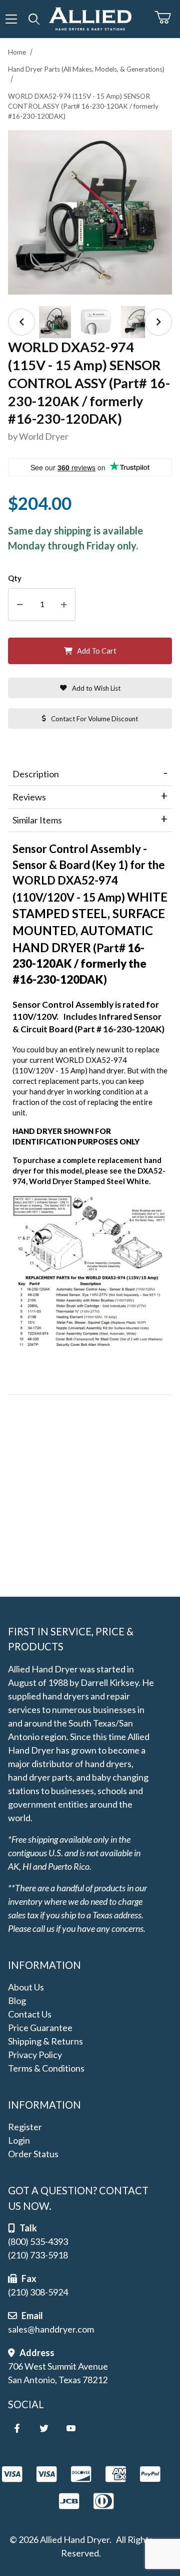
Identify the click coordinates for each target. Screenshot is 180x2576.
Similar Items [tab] (37, 820)
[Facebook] (17, 2428)
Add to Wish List (96, 688)
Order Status (33, 2154)
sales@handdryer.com (51, 2329)
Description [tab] (36, 774)
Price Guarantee (40, 2028)
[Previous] (21, 322)
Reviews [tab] (29, 797)
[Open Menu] (11, 19)
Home (17, 52)
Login (19, 2140)
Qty (15, 578)
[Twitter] (44, 2428)
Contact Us (30, 2014)
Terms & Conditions (46, 2068)
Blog (17, 2000)
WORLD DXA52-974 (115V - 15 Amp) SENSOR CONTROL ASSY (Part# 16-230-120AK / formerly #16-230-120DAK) (83, 106)
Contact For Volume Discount (94, 719)
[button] (55, 322)
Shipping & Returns (45, 2041)
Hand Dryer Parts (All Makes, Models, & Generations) (86, 69)
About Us (26, 1987)
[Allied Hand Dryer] (90, 18)
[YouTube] (71, 2428)
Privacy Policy (35, 2055)
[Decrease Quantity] (20, 605)
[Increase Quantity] (64, 605)
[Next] (158, 322)
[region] (90, 322)
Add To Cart (97, 651)
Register (25, 2127)
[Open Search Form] (34, 19)
